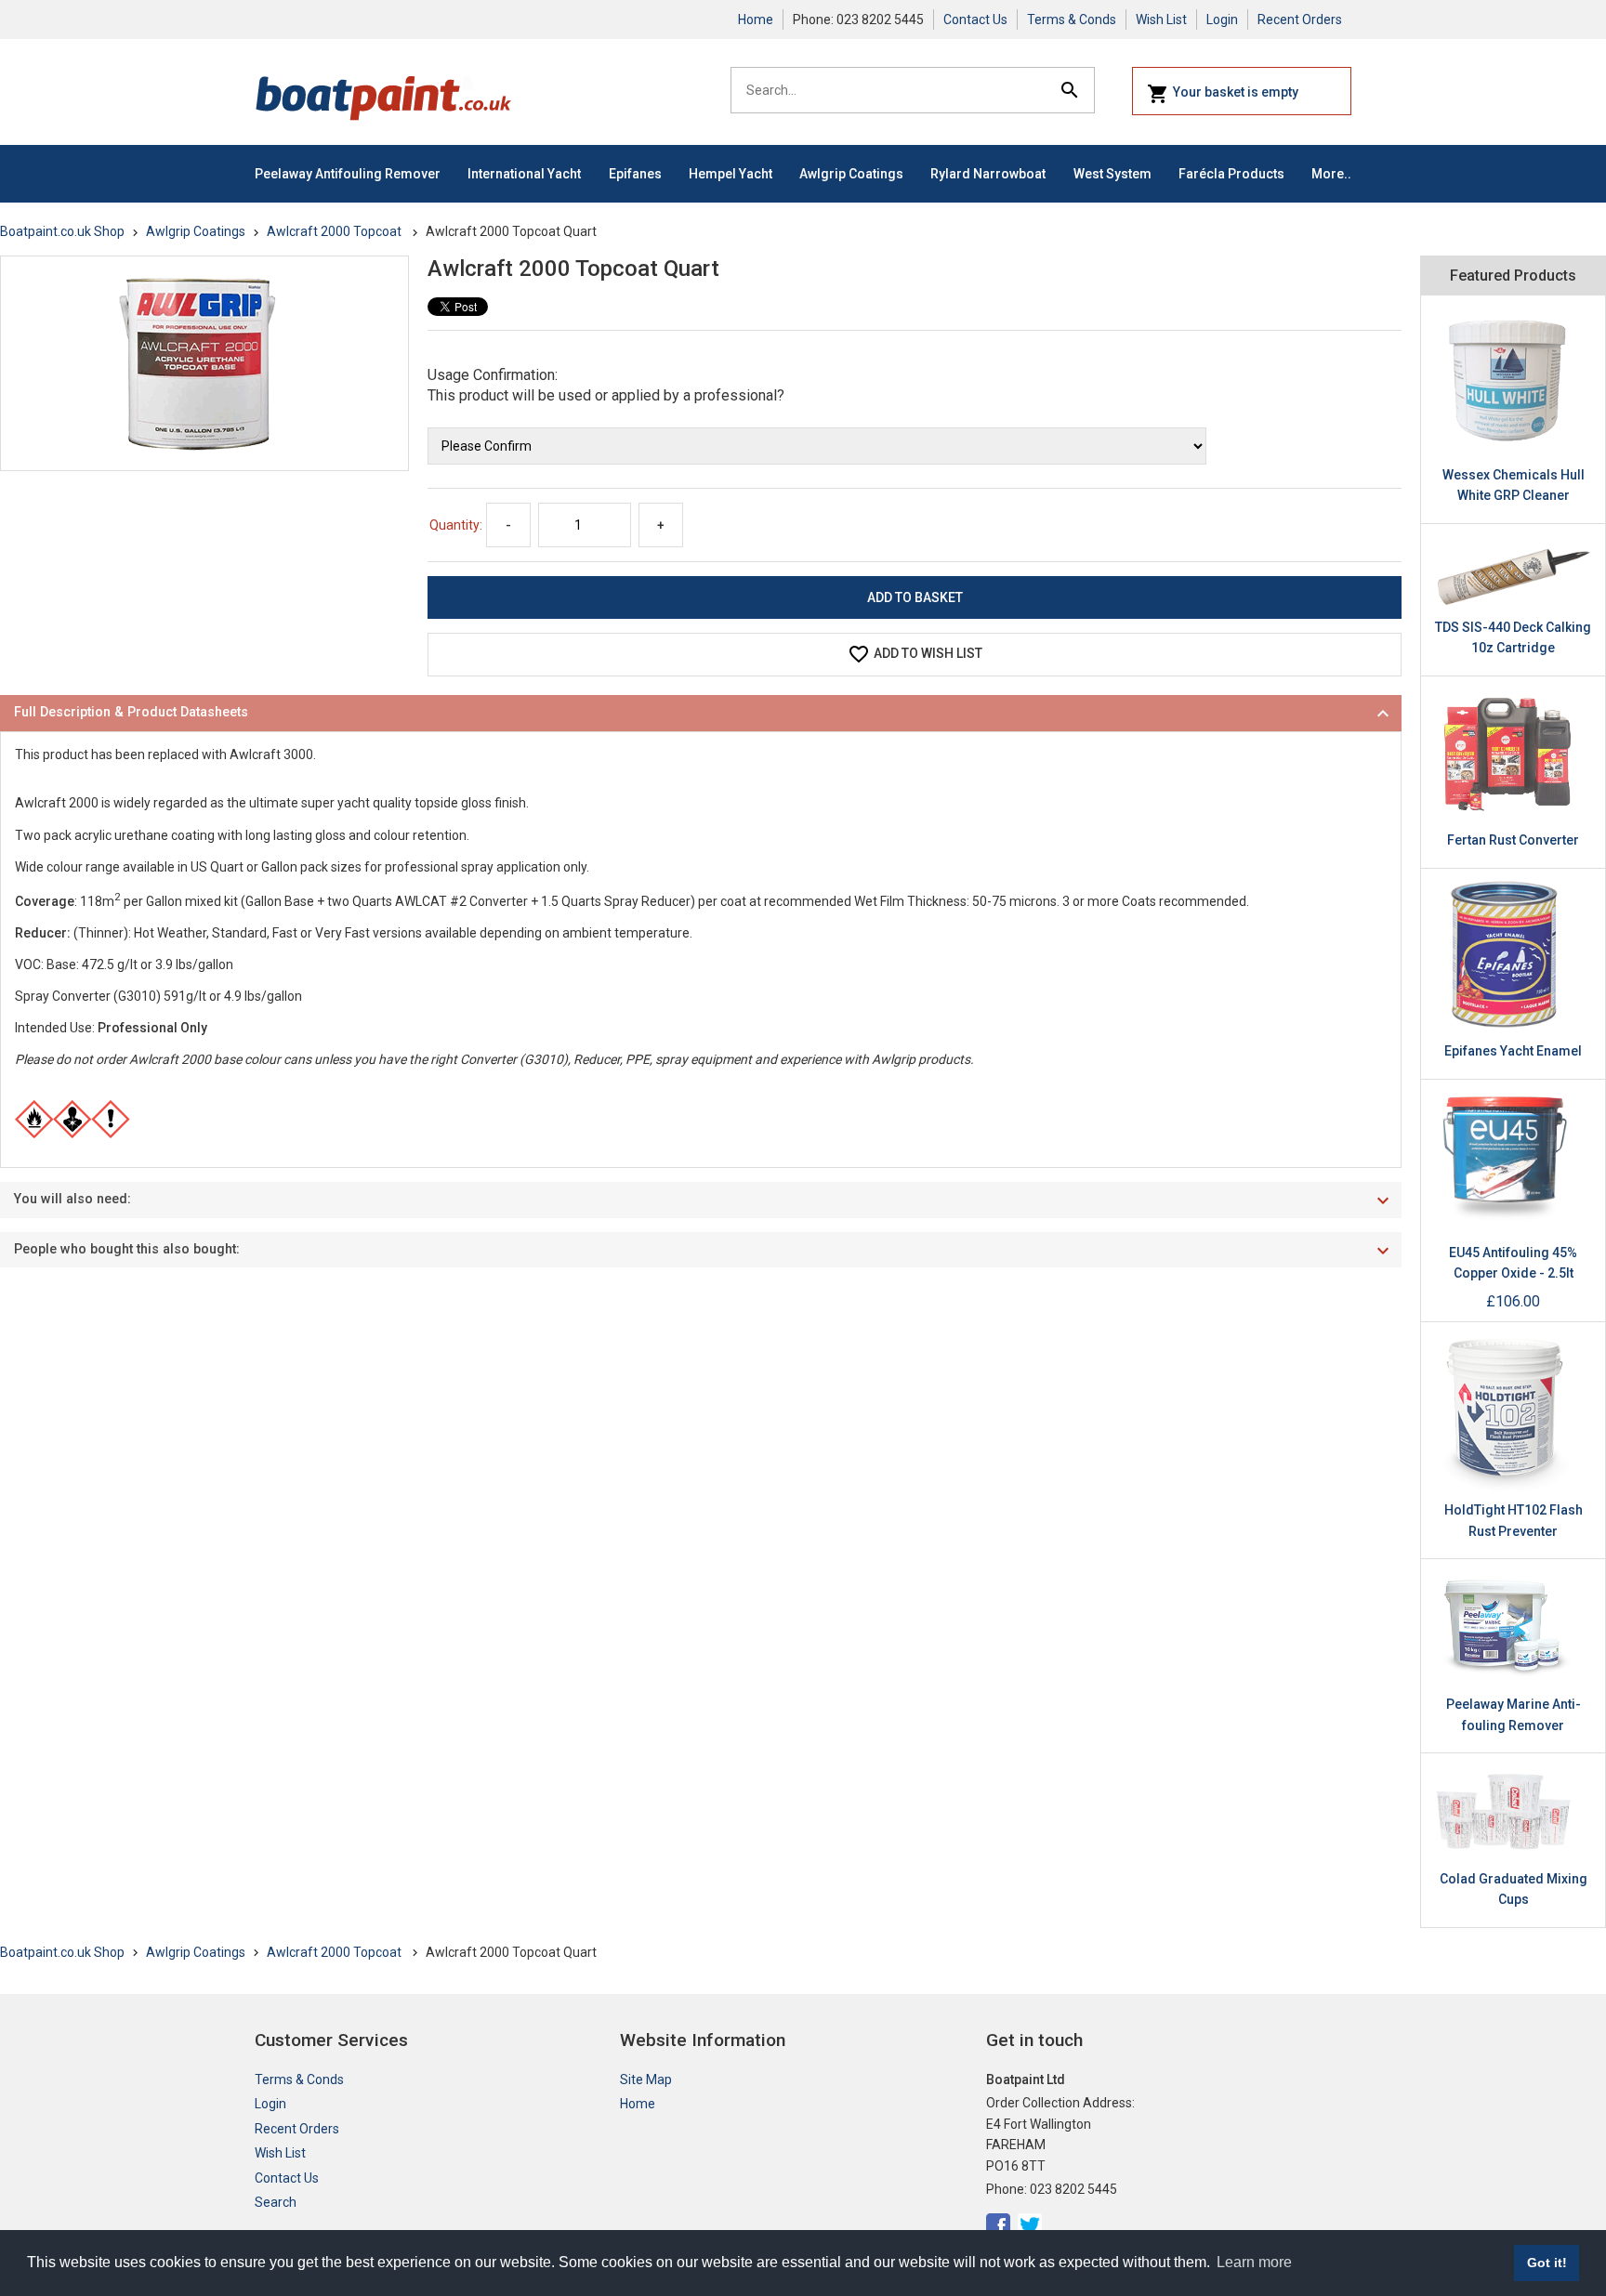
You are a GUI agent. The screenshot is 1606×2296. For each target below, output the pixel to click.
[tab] (701, 713)
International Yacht (524, 174)
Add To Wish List (928, 653)
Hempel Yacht (731, 174)
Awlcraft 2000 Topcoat (336, 231)
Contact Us (975, 20)
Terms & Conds (1072, 20)
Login (1222, 20)
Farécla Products (1231, 174)
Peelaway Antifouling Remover (348, 174)
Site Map (646, 2080)
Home (756, 20)
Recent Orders (1300, 20)
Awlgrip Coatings (851, 174)
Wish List (1161, 20)
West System (1112, 174)
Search (276, 2202)
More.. (1331, 174)
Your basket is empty (1236, 92)
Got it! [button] (1547, 2263)
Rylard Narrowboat (988, 174)
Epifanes (635, 174)
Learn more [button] (1254, 2262)
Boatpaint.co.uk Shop (62, 231)
